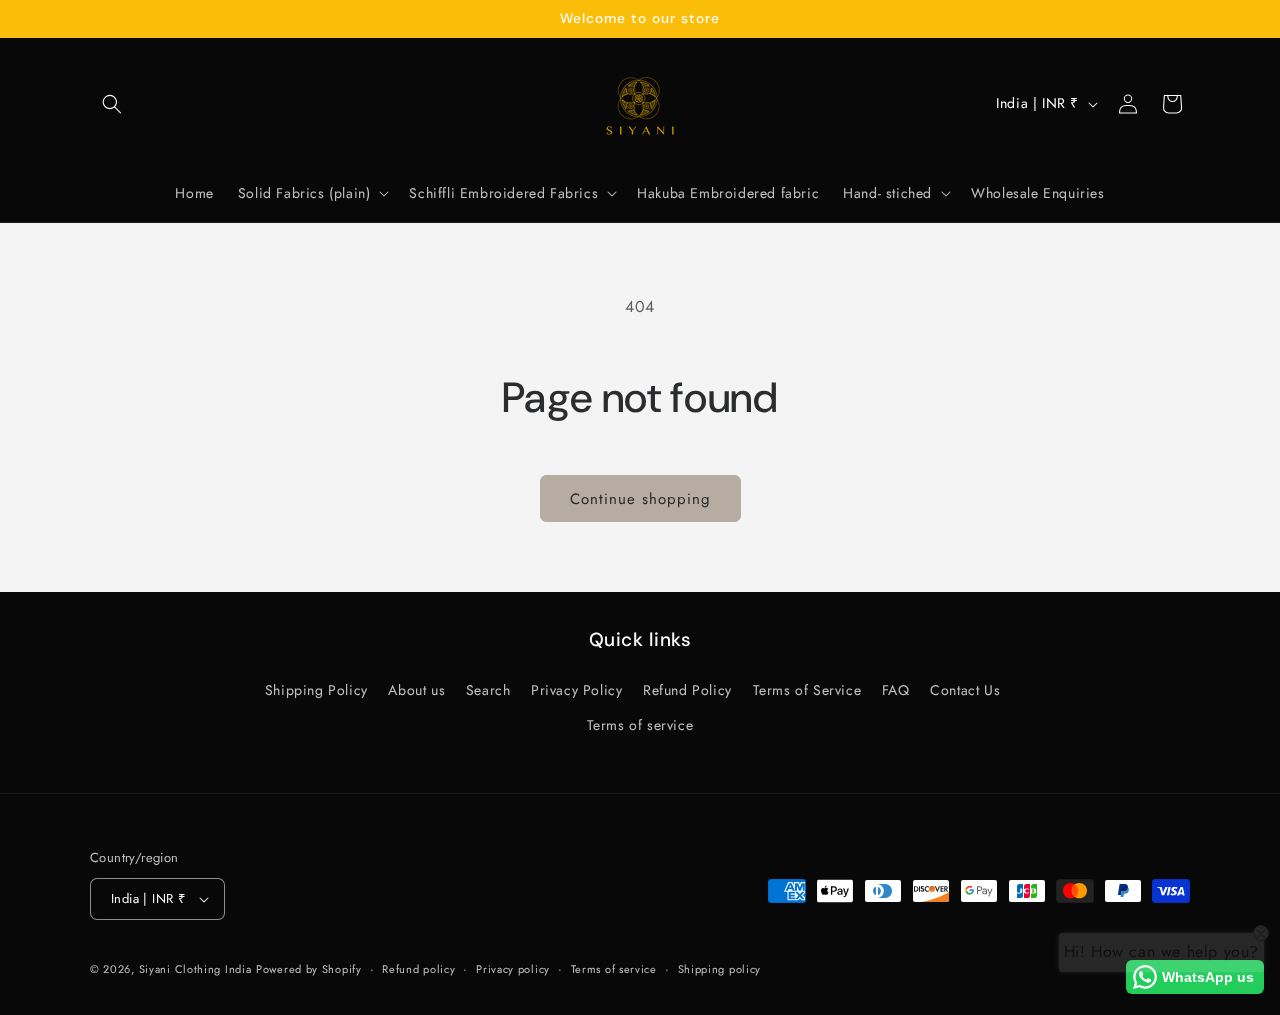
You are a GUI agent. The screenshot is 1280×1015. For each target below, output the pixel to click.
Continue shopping (640, 499)
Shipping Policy (316, 690)
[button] (112, 104)
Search (488, 690)
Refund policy (418, 969)
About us (416, 690)
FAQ (896, 690)
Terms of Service (807, 690)
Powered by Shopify (309, 969)
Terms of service (640, 725)
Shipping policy (720, 969)
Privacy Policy (576, 690)
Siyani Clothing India (195, 969)
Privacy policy (513, 969)
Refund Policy (687, 690)
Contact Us (965, 690)
